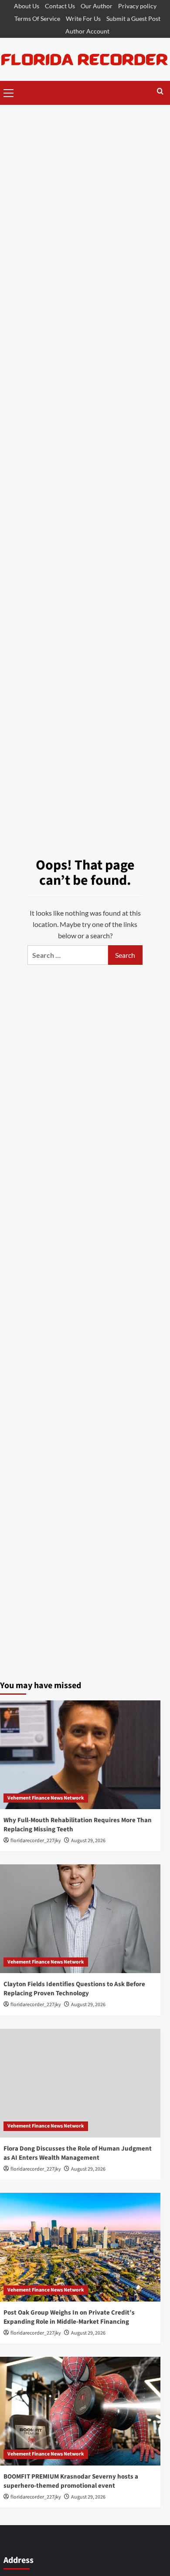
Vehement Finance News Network (46, 1798)
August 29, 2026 (88, 1841)
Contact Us (60, 6)
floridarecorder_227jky (36, 1841)
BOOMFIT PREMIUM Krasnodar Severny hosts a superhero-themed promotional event (71, 2481)
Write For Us (83, 18)
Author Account (87, 31)
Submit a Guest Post (133, 18)
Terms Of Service (37, 18)
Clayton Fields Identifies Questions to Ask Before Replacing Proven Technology (74, 1989)
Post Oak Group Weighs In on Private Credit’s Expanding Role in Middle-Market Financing (69, 2317)
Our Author (97, 6)
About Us (27, 6)
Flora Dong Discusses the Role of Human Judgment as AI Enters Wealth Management (78, 2153)
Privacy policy (137, 6)
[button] (9, 92)
